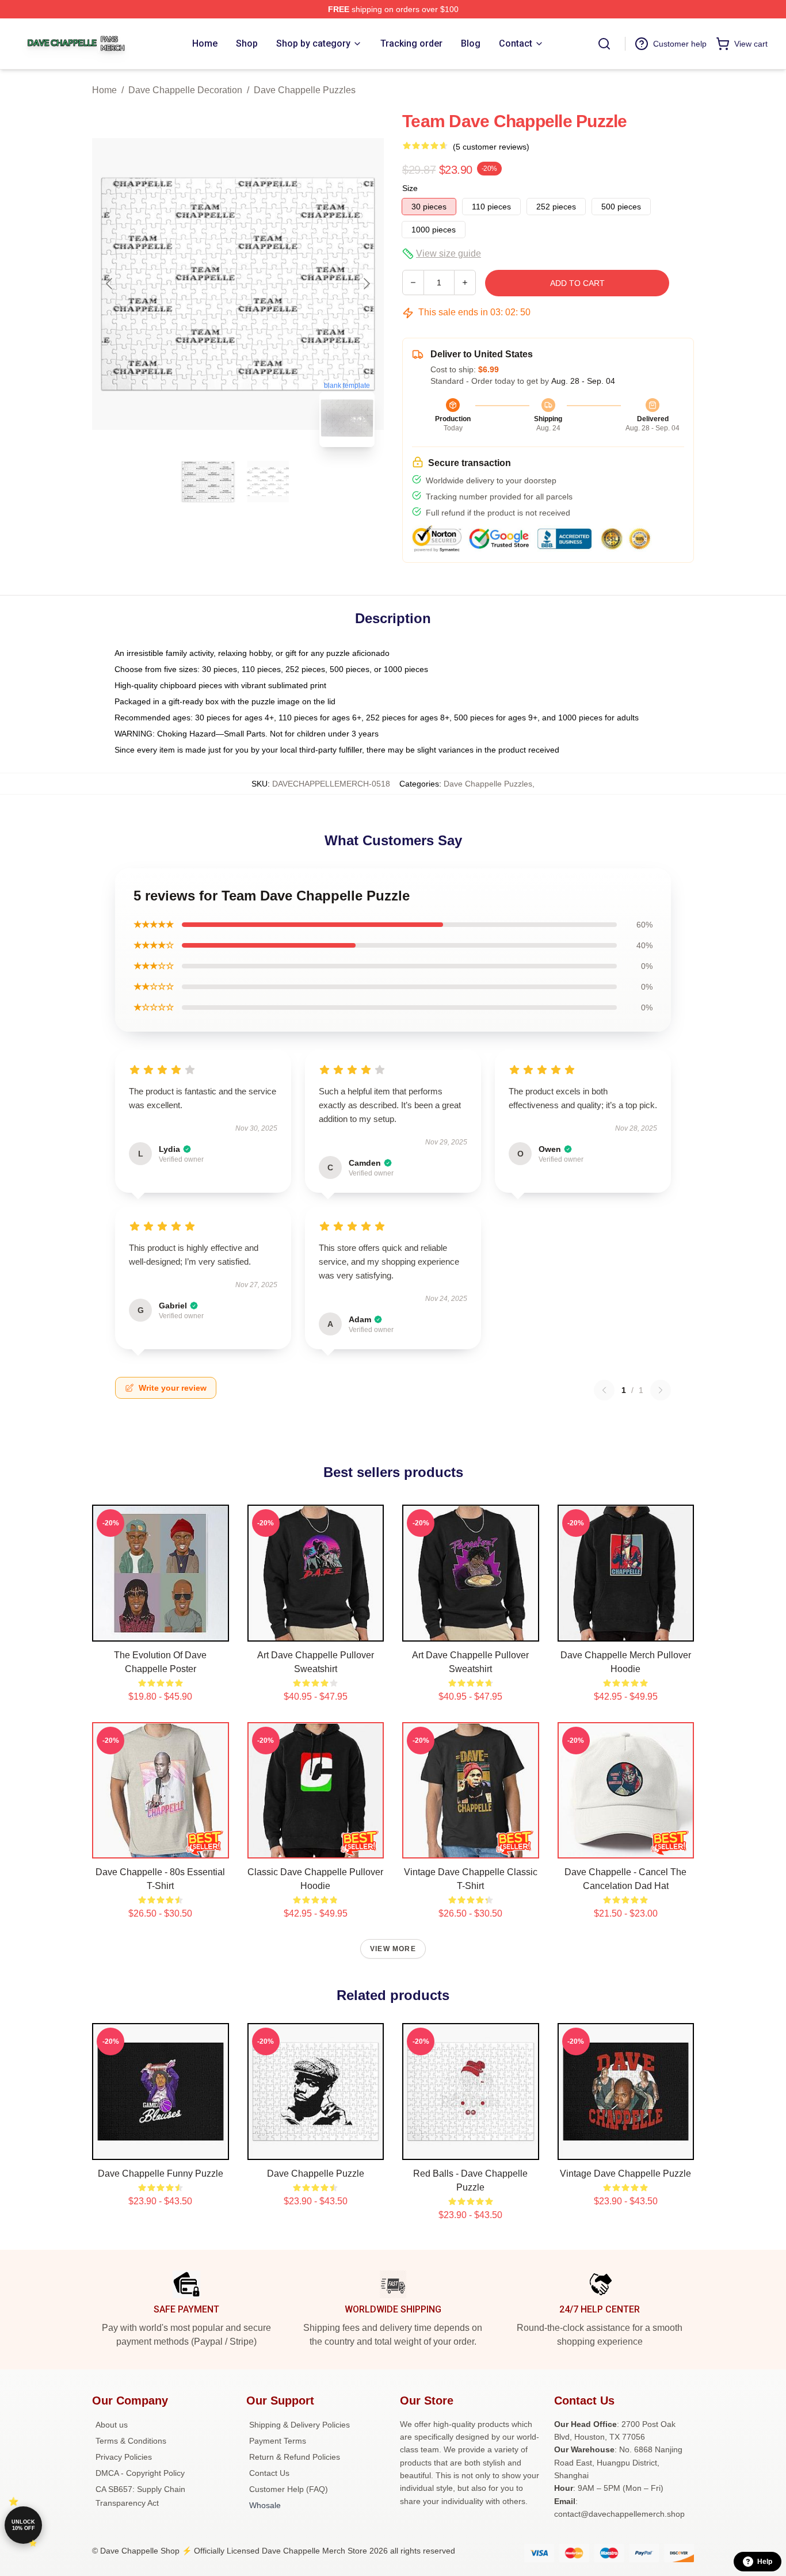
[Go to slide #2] (268, 482)
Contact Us (269, 2473)
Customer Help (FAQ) (289, 2489)
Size (410, 188)
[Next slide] (366, 284)
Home (104, 90)
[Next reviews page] (661, 1390)
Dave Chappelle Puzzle (316, 2174)
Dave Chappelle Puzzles (305, 90)
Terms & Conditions (131, 2441)
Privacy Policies (124, 2457)
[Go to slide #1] (208, 482)
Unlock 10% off (23, 2525)
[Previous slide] (110, 284)
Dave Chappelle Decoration (185, 90)
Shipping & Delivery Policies (299, 2425)
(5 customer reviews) (491, 147)
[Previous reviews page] (604, 1390)
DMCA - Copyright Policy (140, 2473)
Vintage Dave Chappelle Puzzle (625, 2174)
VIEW (160, 1630)
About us (112, 2425)
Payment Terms (278, 2441)
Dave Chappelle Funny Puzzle (161, 2174)
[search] (604, 44)
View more (393, 1949)
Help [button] (765, 2562)
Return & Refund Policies (295, 2457)
